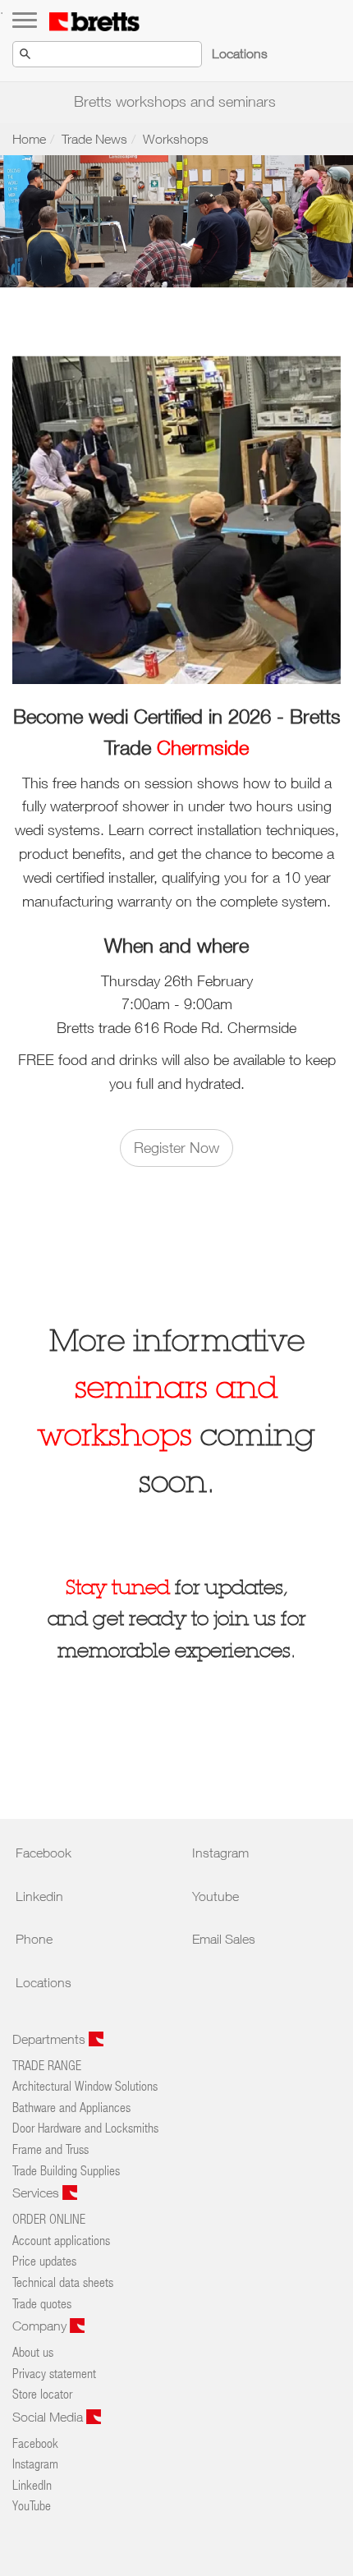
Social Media (49, 2417)
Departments (50, 2039)
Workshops (176, 139)
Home (29, 139)
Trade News (94, 139)
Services (37, 2193)
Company (41, 2326)
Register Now (176, 1148)
